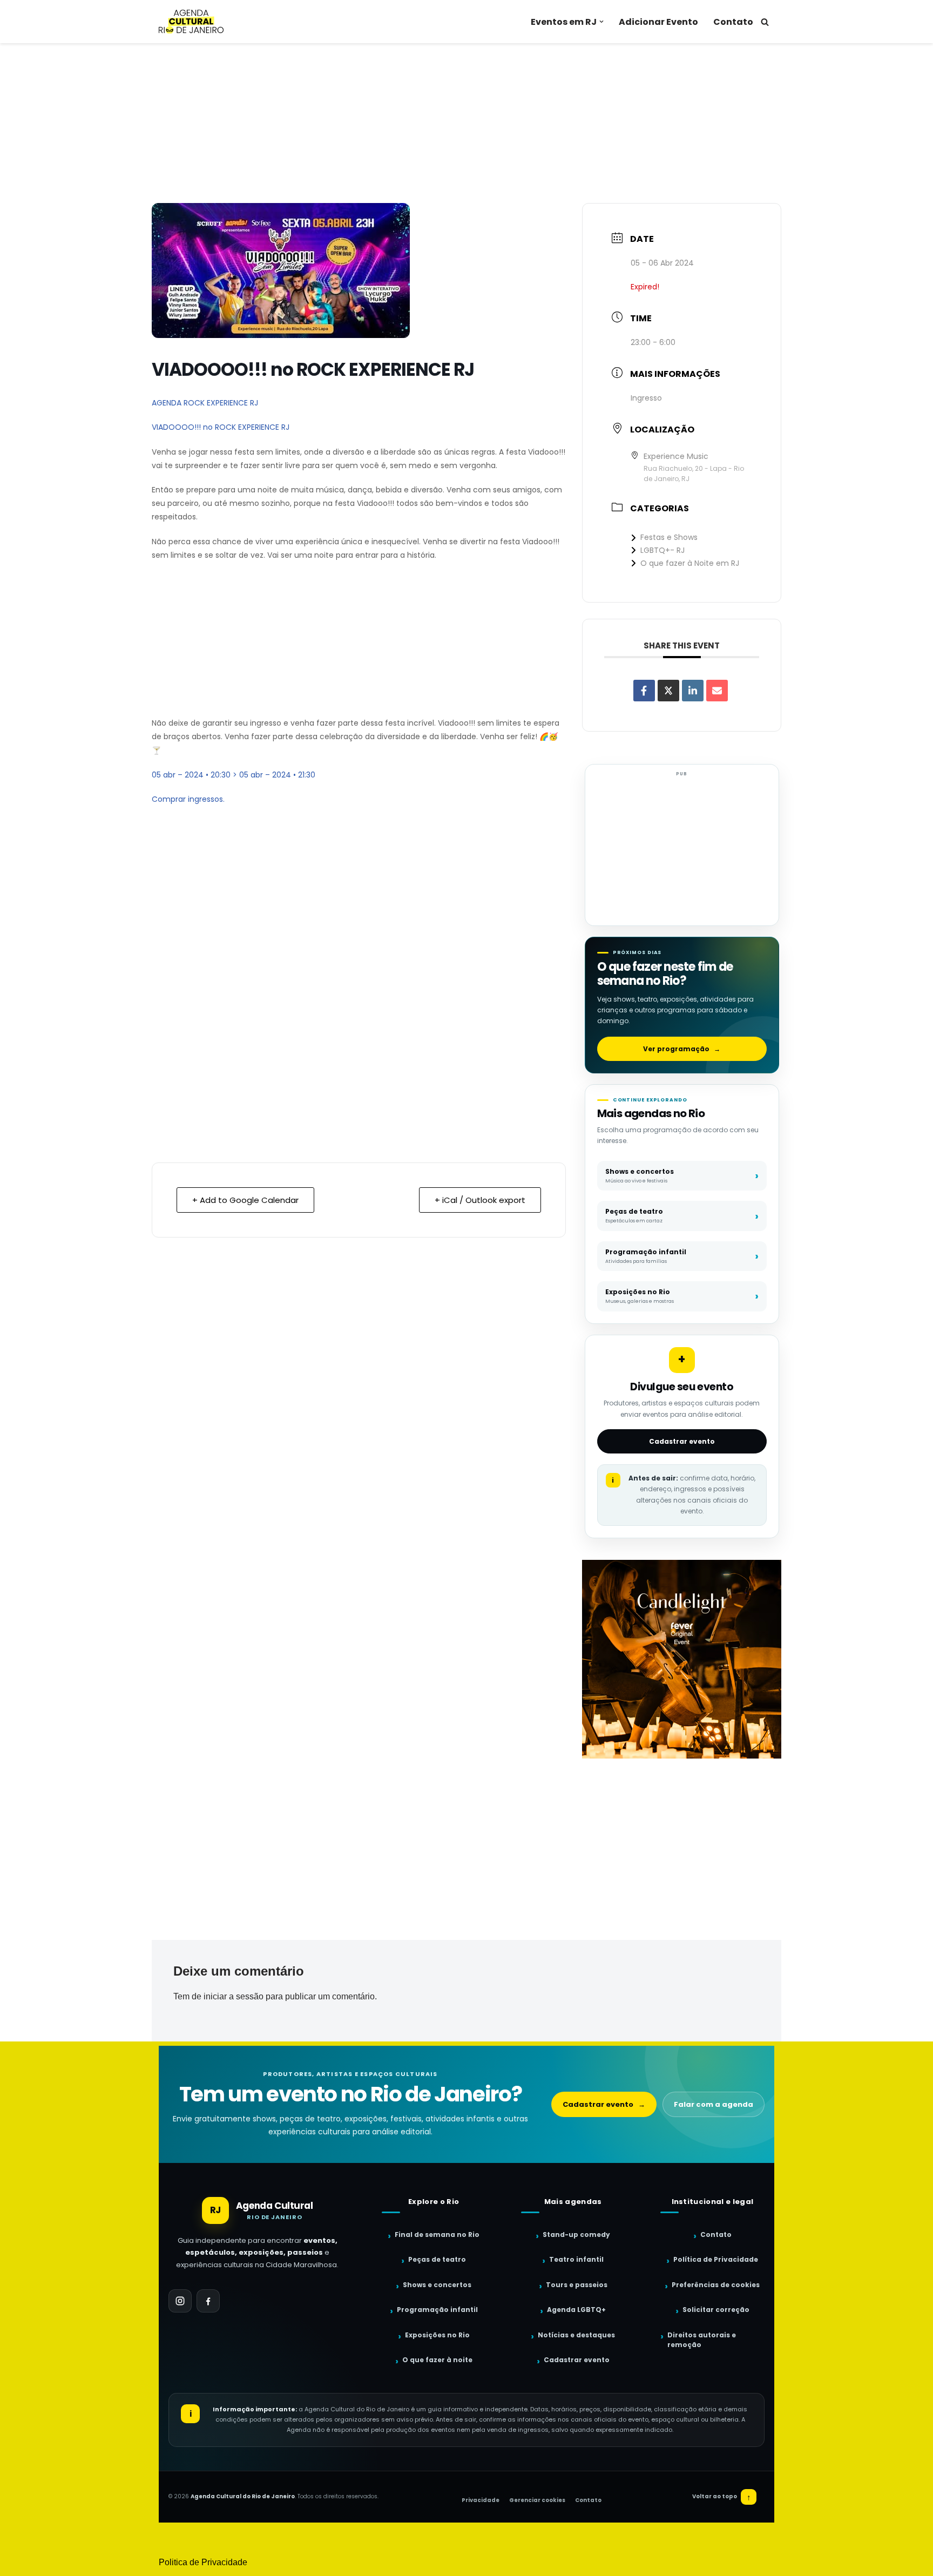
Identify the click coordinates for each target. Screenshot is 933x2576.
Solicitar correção (716, 2310)
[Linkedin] (693, 691)
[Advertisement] (466, 123)
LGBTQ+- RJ (662, 550)
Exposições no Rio (437, 2335)
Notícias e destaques (576, 2335)
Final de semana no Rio (437, 2234)
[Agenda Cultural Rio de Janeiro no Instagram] (180, 2301)
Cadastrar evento (682, 1441)
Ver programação (682, 1049)
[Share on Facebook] (644, 691)
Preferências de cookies (716, 2285)
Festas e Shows (669, 537)
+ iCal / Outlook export (480, 1200)
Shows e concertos (437, 2285)
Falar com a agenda (714, 2104)
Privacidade (481, 2500)
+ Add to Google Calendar (245, 1200)
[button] (601, 22)
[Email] (717, 691)
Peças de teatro (437, 2259)
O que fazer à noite (437, 2360)
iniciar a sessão (234, 1996)
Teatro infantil (576, 2259)
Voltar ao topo (722, 2497)
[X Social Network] (668, 691)
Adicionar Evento (658, 22)
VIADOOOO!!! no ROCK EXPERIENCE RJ (221, 427)
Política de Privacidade (716, 2259)
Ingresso (646, 398)
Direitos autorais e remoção (702, 2340)
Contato (733, 22)
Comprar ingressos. (188, 799)
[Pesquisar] (765, 22)
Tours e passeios (577, 2285)
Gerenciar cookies (537, 2500)
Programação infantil (437, 2310)
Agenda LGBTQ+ (576, 2310)
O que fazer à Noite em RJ (690, 563)
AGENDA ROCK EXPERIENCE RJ (205, 403)
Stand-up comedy (576, 2234)
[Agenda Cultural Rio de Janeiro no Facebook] (208, 2301)
